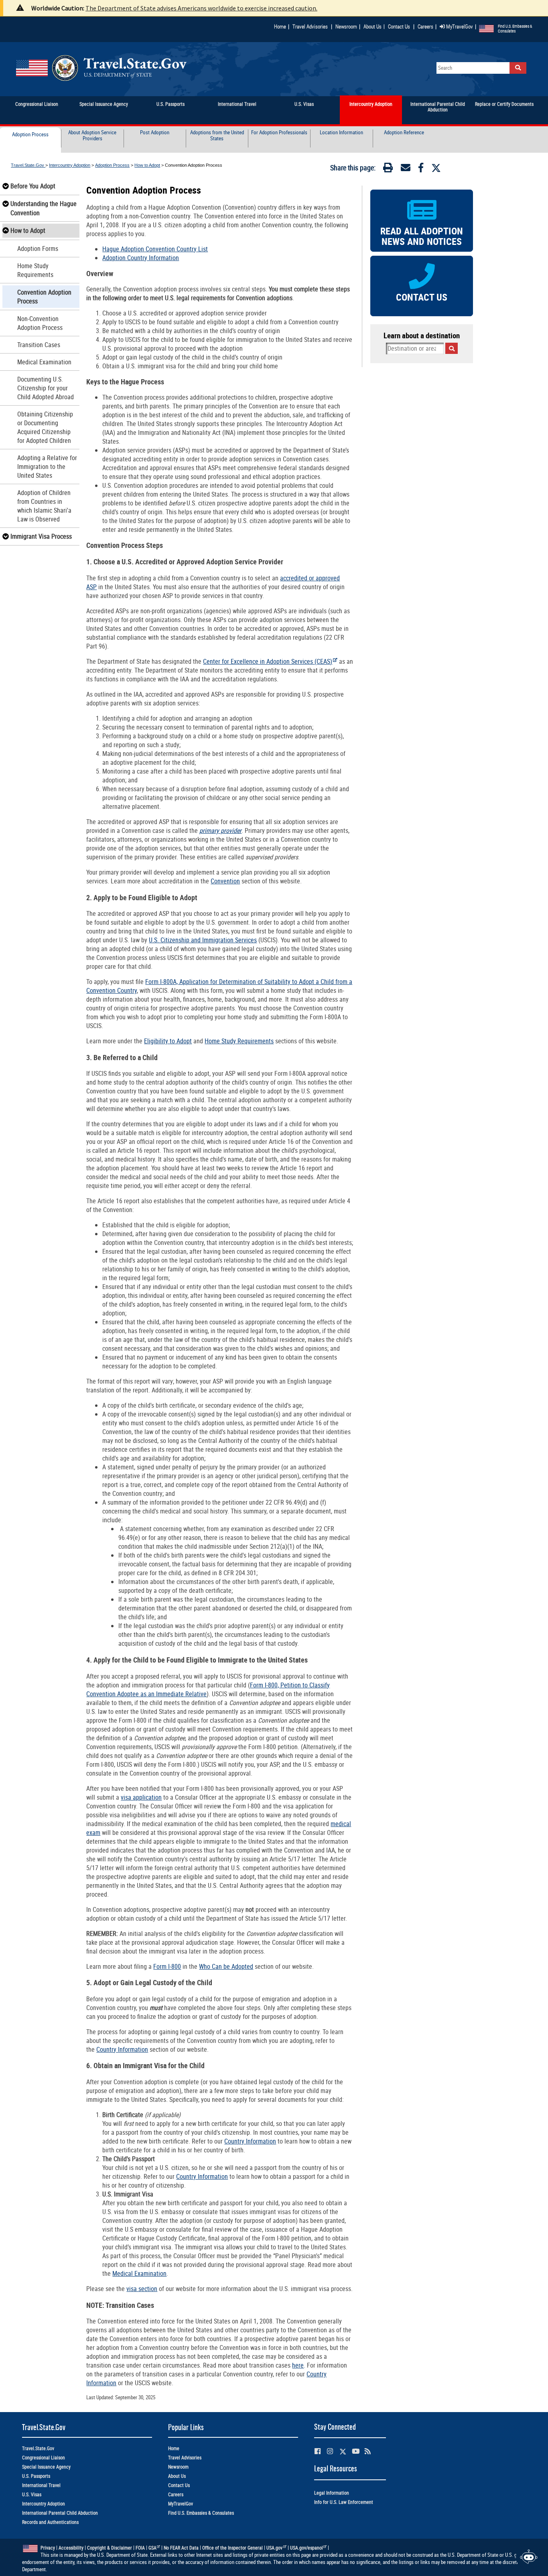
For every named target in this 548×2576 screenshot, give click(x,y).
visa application (141, 1797)
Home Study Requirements (35, 270)
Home (280, 26)
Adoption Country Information (141, 258)
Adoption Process (30, 135)
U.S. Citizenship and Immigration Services (203, 940)
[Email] (406, 169)
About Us (374, 26)
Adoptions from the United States (217, 136)
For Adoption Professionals (279, 133)
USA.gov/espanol (306, 2548)
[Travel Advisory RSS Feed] (368, 2451)
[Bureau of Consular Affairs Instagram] (330, 2451)
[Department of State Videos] (356, 2451)
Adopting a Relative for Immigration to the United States (47, 467)
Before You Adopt (33, 186)
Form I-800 (167, 1966)
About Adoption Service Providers (92, 136)
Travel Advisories (310, 26)
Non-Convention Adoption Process (40, 323)
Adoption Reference (404, 133)
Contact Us (400, 26)
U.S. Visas (32, 2494)
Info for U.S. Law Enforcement (344, 2502)
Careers (425, 26)
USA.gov (274, 2548)
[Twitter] (436, 168)
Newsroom (346, 26)
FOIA (140, 2548)
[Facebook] (421, 169)
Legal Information (332, 2493)
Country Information (122, 2049)
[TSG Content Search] (518, 68)
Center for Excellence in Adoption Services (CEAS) (268, 661)
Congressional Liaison (44, 2458)
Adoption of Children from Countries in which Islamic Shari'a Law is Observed (44, 506)
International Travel (41, 2485)
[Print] (388, 169)
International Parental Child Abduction (60, 2513)
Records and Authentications (50, 2522)
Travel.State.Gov (28, 165)
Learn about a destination (422, 335)
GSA (152, 2548)
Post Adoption (155, 133)
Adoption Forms (38, 249)
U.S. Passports (36, 2476)
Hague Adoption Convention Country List (155, 249)
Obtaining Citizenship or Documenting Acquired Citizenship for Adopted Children (45, 427)
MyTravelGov (459, 26)
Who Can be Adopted (226, 1966)
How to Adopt (147, 165)
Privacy (48, 2548)
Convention (225, 881)
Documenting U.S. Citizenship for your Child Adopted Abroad (46, 388)
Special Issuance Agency (46, 2467)
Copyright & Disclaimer (110, 2548)
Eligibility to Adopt (168, 1041)
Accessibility (71, 2548)
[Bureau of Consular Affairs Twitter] (343, 2452)
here (298, 2365)
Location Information (341, 133)
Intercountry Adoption (70, 165)
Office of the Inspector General (232, 2548)
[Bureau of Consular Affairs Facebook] (318, 2451)
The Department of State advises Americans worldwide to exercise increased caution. (201, 8)
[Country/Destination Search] (452, 348)
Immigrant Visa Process (41, 536)
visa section (142, 2289)
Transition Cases (39, 345)
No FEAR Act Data (181, 2548)
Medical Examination (44, 362)
